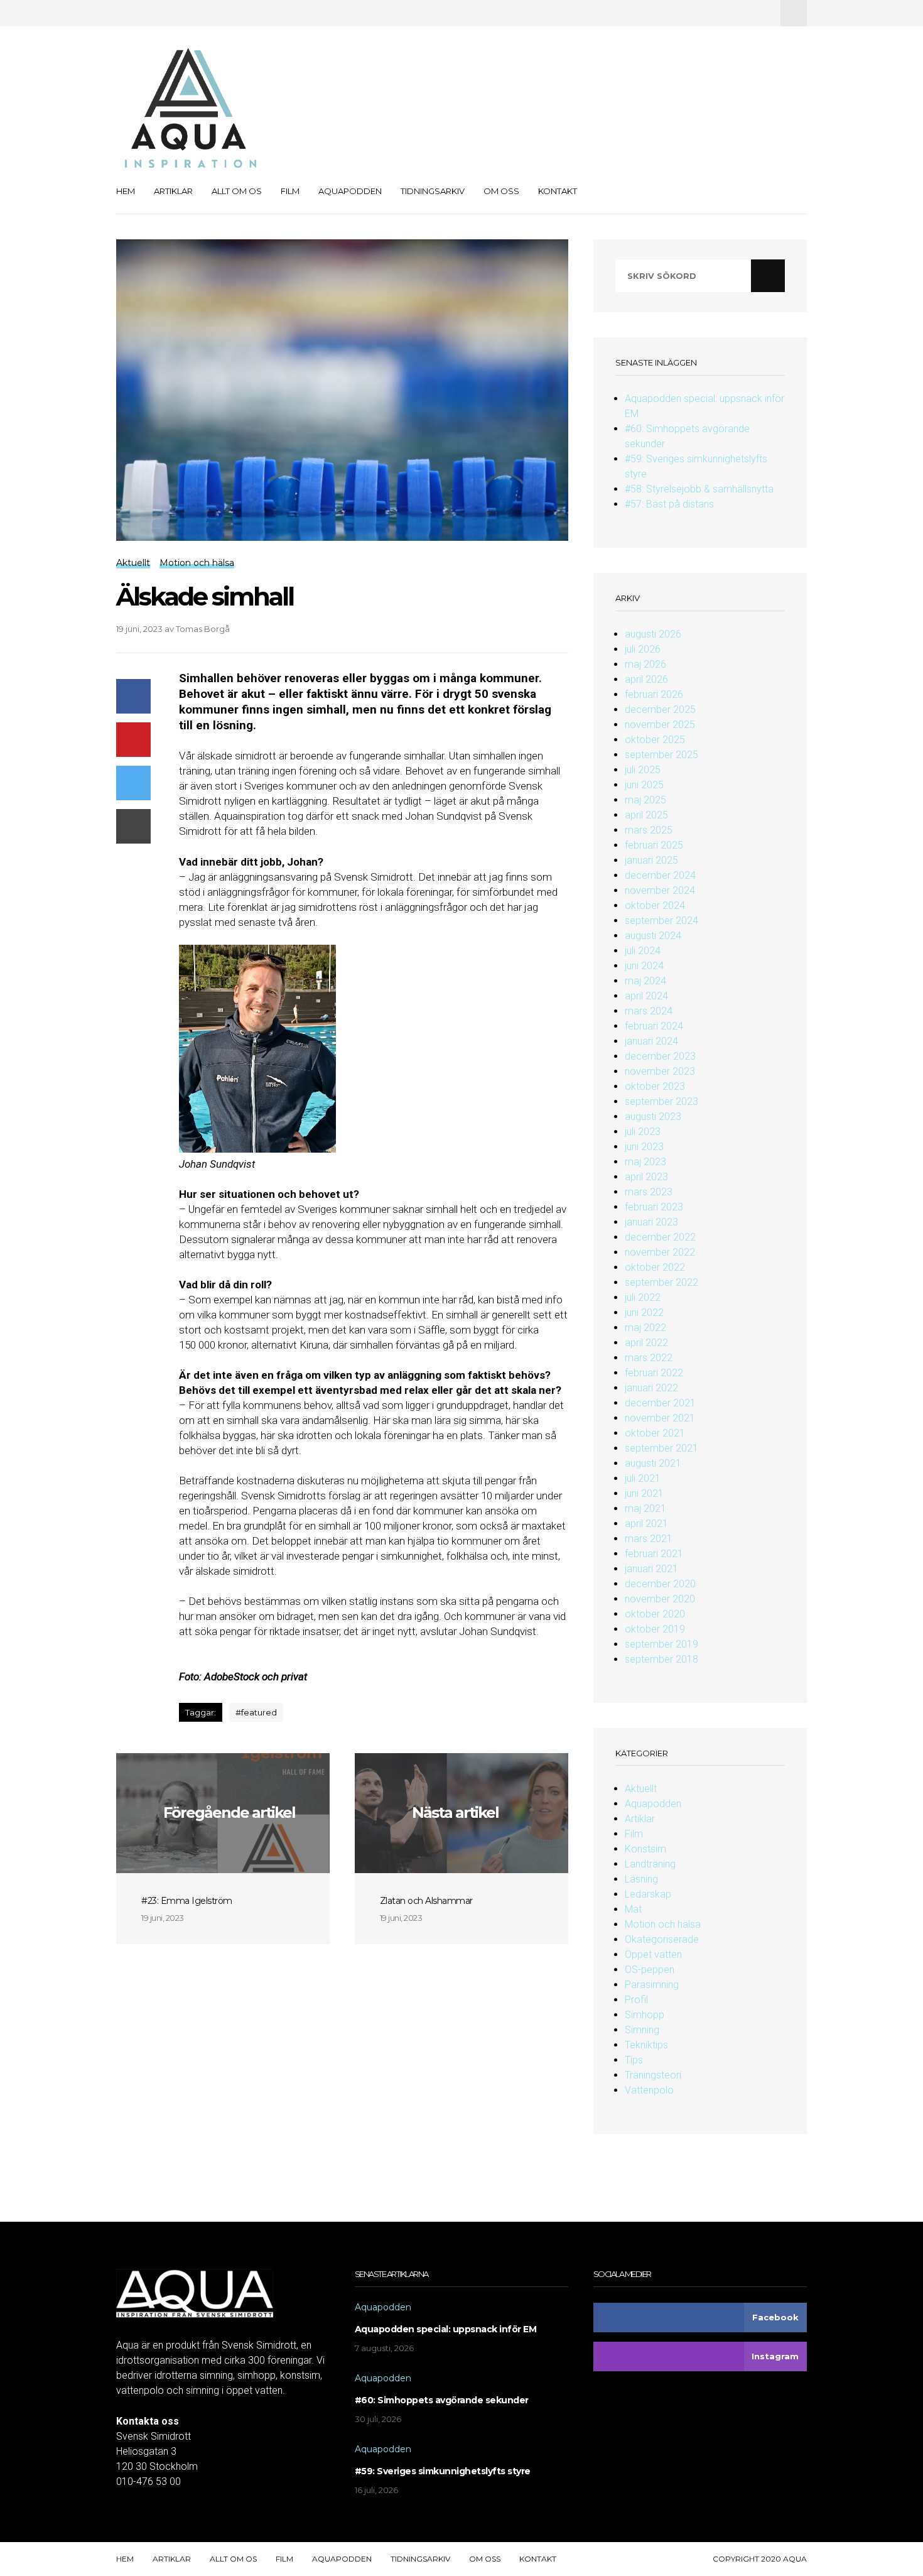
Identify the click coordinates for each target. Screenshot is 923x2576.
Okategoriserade (662, 1939)
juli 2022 (643, 1297)
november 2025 (660, 725)
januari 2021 (651, 1569)
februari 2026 (654, 694)
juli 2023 (643, 1132)
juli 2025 (643, 770)
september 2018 (661, 1659)
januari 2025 (651, 860)
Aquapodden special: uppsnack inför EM (446, 2329)
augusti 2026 (653, 634)
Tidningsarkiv (433, 191)
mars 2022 (649, 1358)
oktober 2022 (655, 1267)
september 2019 (661, 1644)
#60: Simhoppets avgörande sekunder (442, 2400)
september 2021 (661, 1448)
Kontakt (558, 191)
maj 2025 (645, 800)
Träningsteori (653, 2075)
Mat (633, 1909)
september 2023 (661, 1101)
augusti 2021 (653, 1463)
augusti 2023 (653, 1117)
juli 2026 (643, 649)
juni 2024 (644, 966)
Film (290, 191)
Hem (126, 191)
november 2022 (660, 1252)
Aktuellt (641, 1789)
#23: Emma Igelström (187, 1901)
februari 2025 (654, 845)
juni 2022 (644, 1312)
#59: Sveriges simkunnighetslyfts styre (443, 2471)
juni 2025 (644, 785)
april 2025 (646, 815)
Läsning (641, 1879)
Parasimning (652, 1985)
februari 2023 (654, 1207)
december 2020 (660, 1584)
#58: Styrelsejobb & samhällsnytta (699, 489)
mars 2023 (649, 1192)
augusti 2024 (653, 936)
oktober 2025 (655, 740)
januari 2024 (651, 1041)
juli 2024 (643, 951)
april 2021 (646, 1524)
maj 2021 (645, 1508)
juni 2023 (644, 1147)
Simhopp (645, 2015)
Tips (634, 2060)
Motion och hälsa (663, 1924)
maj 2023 (645, 1162)
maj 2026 (645, 664)
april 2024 (646, 996)
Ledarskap (648, 1894)
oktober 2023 (655, 1086)
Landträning (650, 1864)
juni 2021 (644, 1493)
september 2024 (661, 921)
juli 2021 (643, 1478)
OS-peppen (650, 1970)
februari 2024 (654, 1026)
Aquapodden (350, 191)
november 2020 (660, 1599)
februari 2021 (654, 1554)
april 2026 (646, 679)
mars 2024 (649, 1011)
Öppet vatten (653, 1954)
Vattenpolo (649, 2090)
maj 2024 (645, 981)
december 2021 (660, 1403)
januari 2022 (651, 1388)
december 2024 (660, 875)
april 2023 (646, 1177)
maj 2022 (645, 1328)
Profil (636, 2000)
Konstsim (645, 1849)
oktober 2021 (655, 1433)
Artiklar (173, 191)
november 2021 (660, 1418)
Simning (642, 2030)
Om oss (501, 191)
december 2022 (660, 1237)
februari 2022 (654, 1373)
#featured (256, 1712)
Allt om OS (237, 191)
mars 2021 (649, 1539)
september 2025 (661, 755)
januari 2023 (651, 1222)
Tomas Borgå (203, 629)
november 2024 (660, 890)
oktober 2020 (655, 1614)
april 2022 (646, 1343)
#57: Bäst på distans (669, 504)
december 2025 (660, 709)
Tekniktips (646, 2045)
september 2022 (661, 1282)
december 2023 (660, 1056)
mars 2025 (649, 830)
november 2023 (660, 1071)
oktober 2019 (655, 1629)
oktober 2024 (655, 905)
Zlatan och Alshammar (426, 1901)
